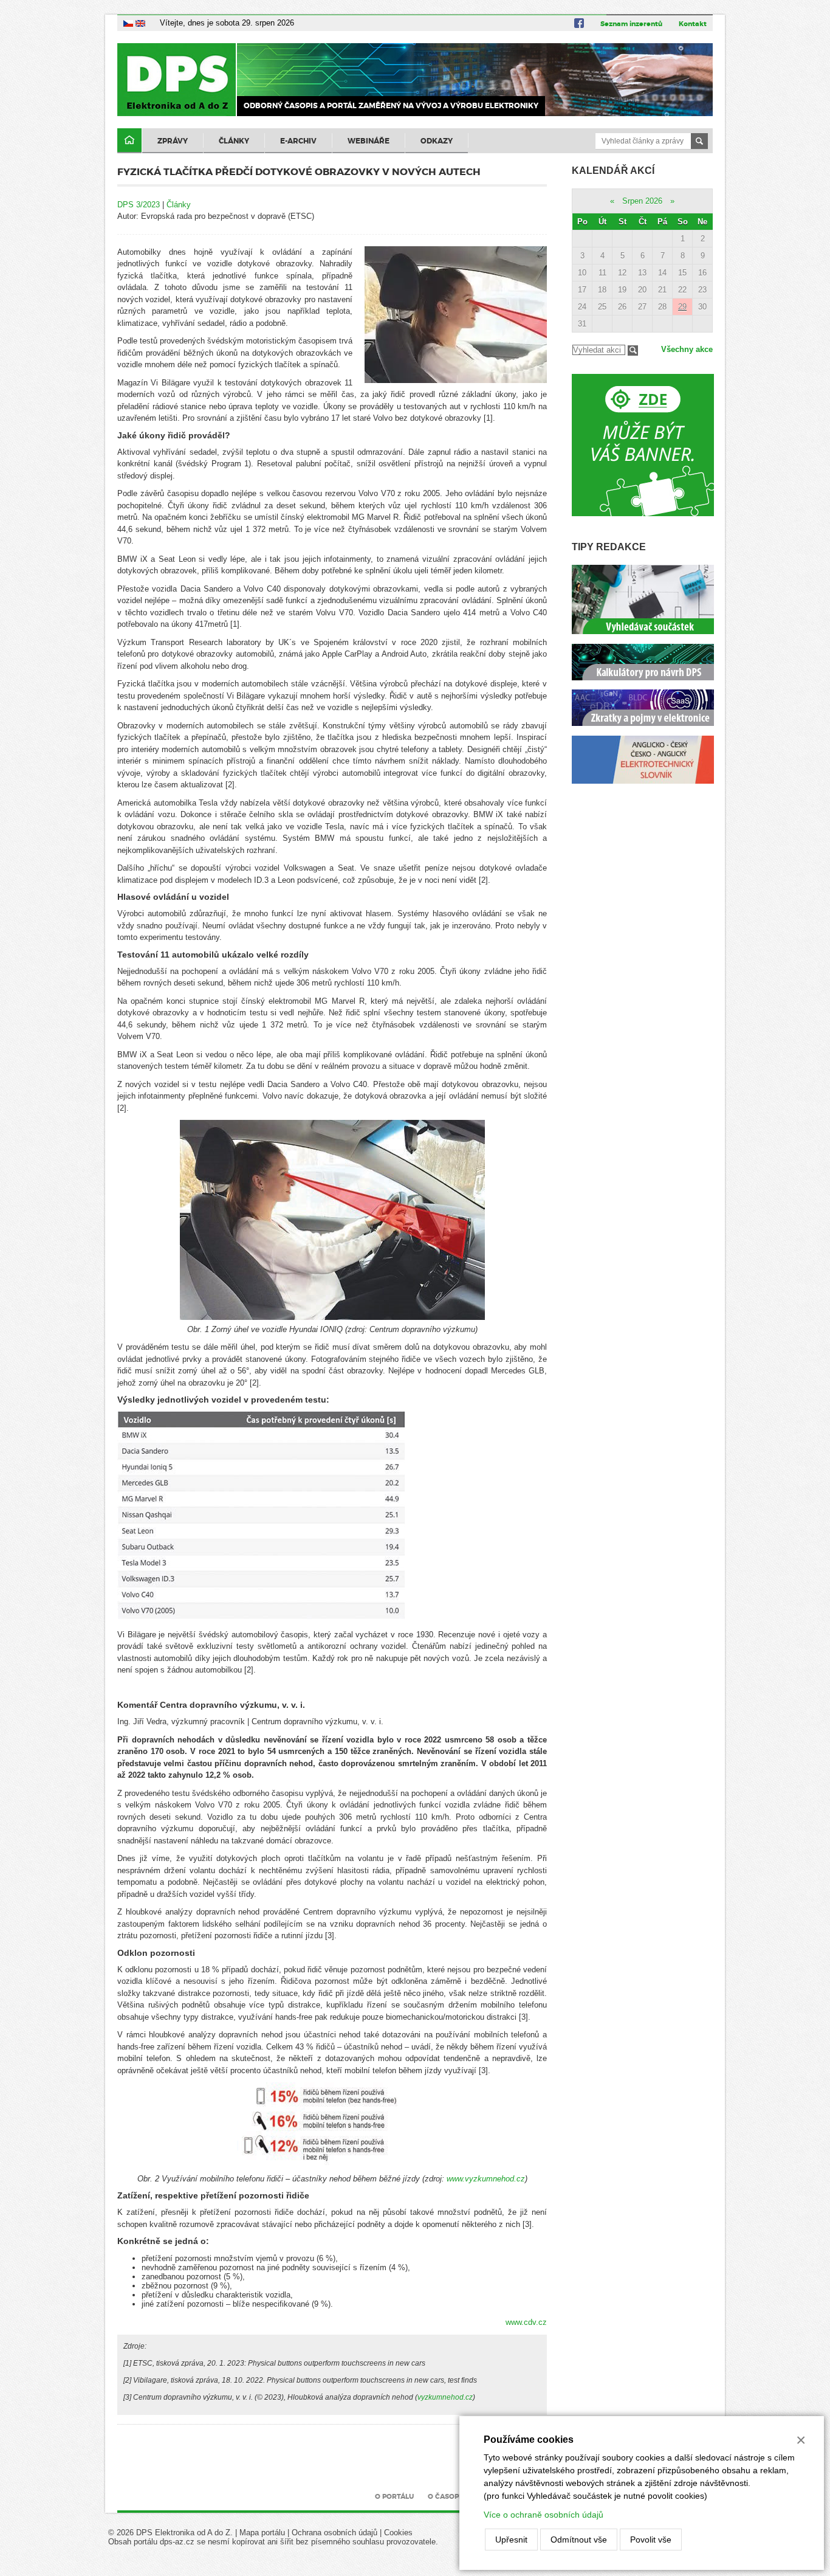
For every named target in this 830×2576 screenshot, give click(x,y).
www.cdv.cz (526, 2322)
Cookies (398, 2533)
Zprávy (173, 141)
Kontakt (693, 24)
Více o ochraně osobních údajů (544, 2515)
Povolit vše (651, 2540)
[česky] (128, 23)
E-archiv (298, 141)
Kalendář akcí (613, 171)
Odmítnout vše (579, 2540)
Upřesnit (511, 2540)
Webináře (369, 141)
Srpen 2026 (642, 201)
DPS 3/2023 (139, 205)
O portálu (394, 2496)
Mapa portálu (262, 2533)
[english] (140, 23)
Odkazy (437, 141)
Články (234, 141)
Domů (129, 141)
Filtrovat (633, 350)
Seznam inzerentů (631, 24)
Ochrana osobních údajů (334, 2533)
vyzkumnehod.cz (445, 2397)
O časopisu (449, 2496)
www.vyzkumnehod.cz (486, 2179)
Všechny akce (687, 349)
